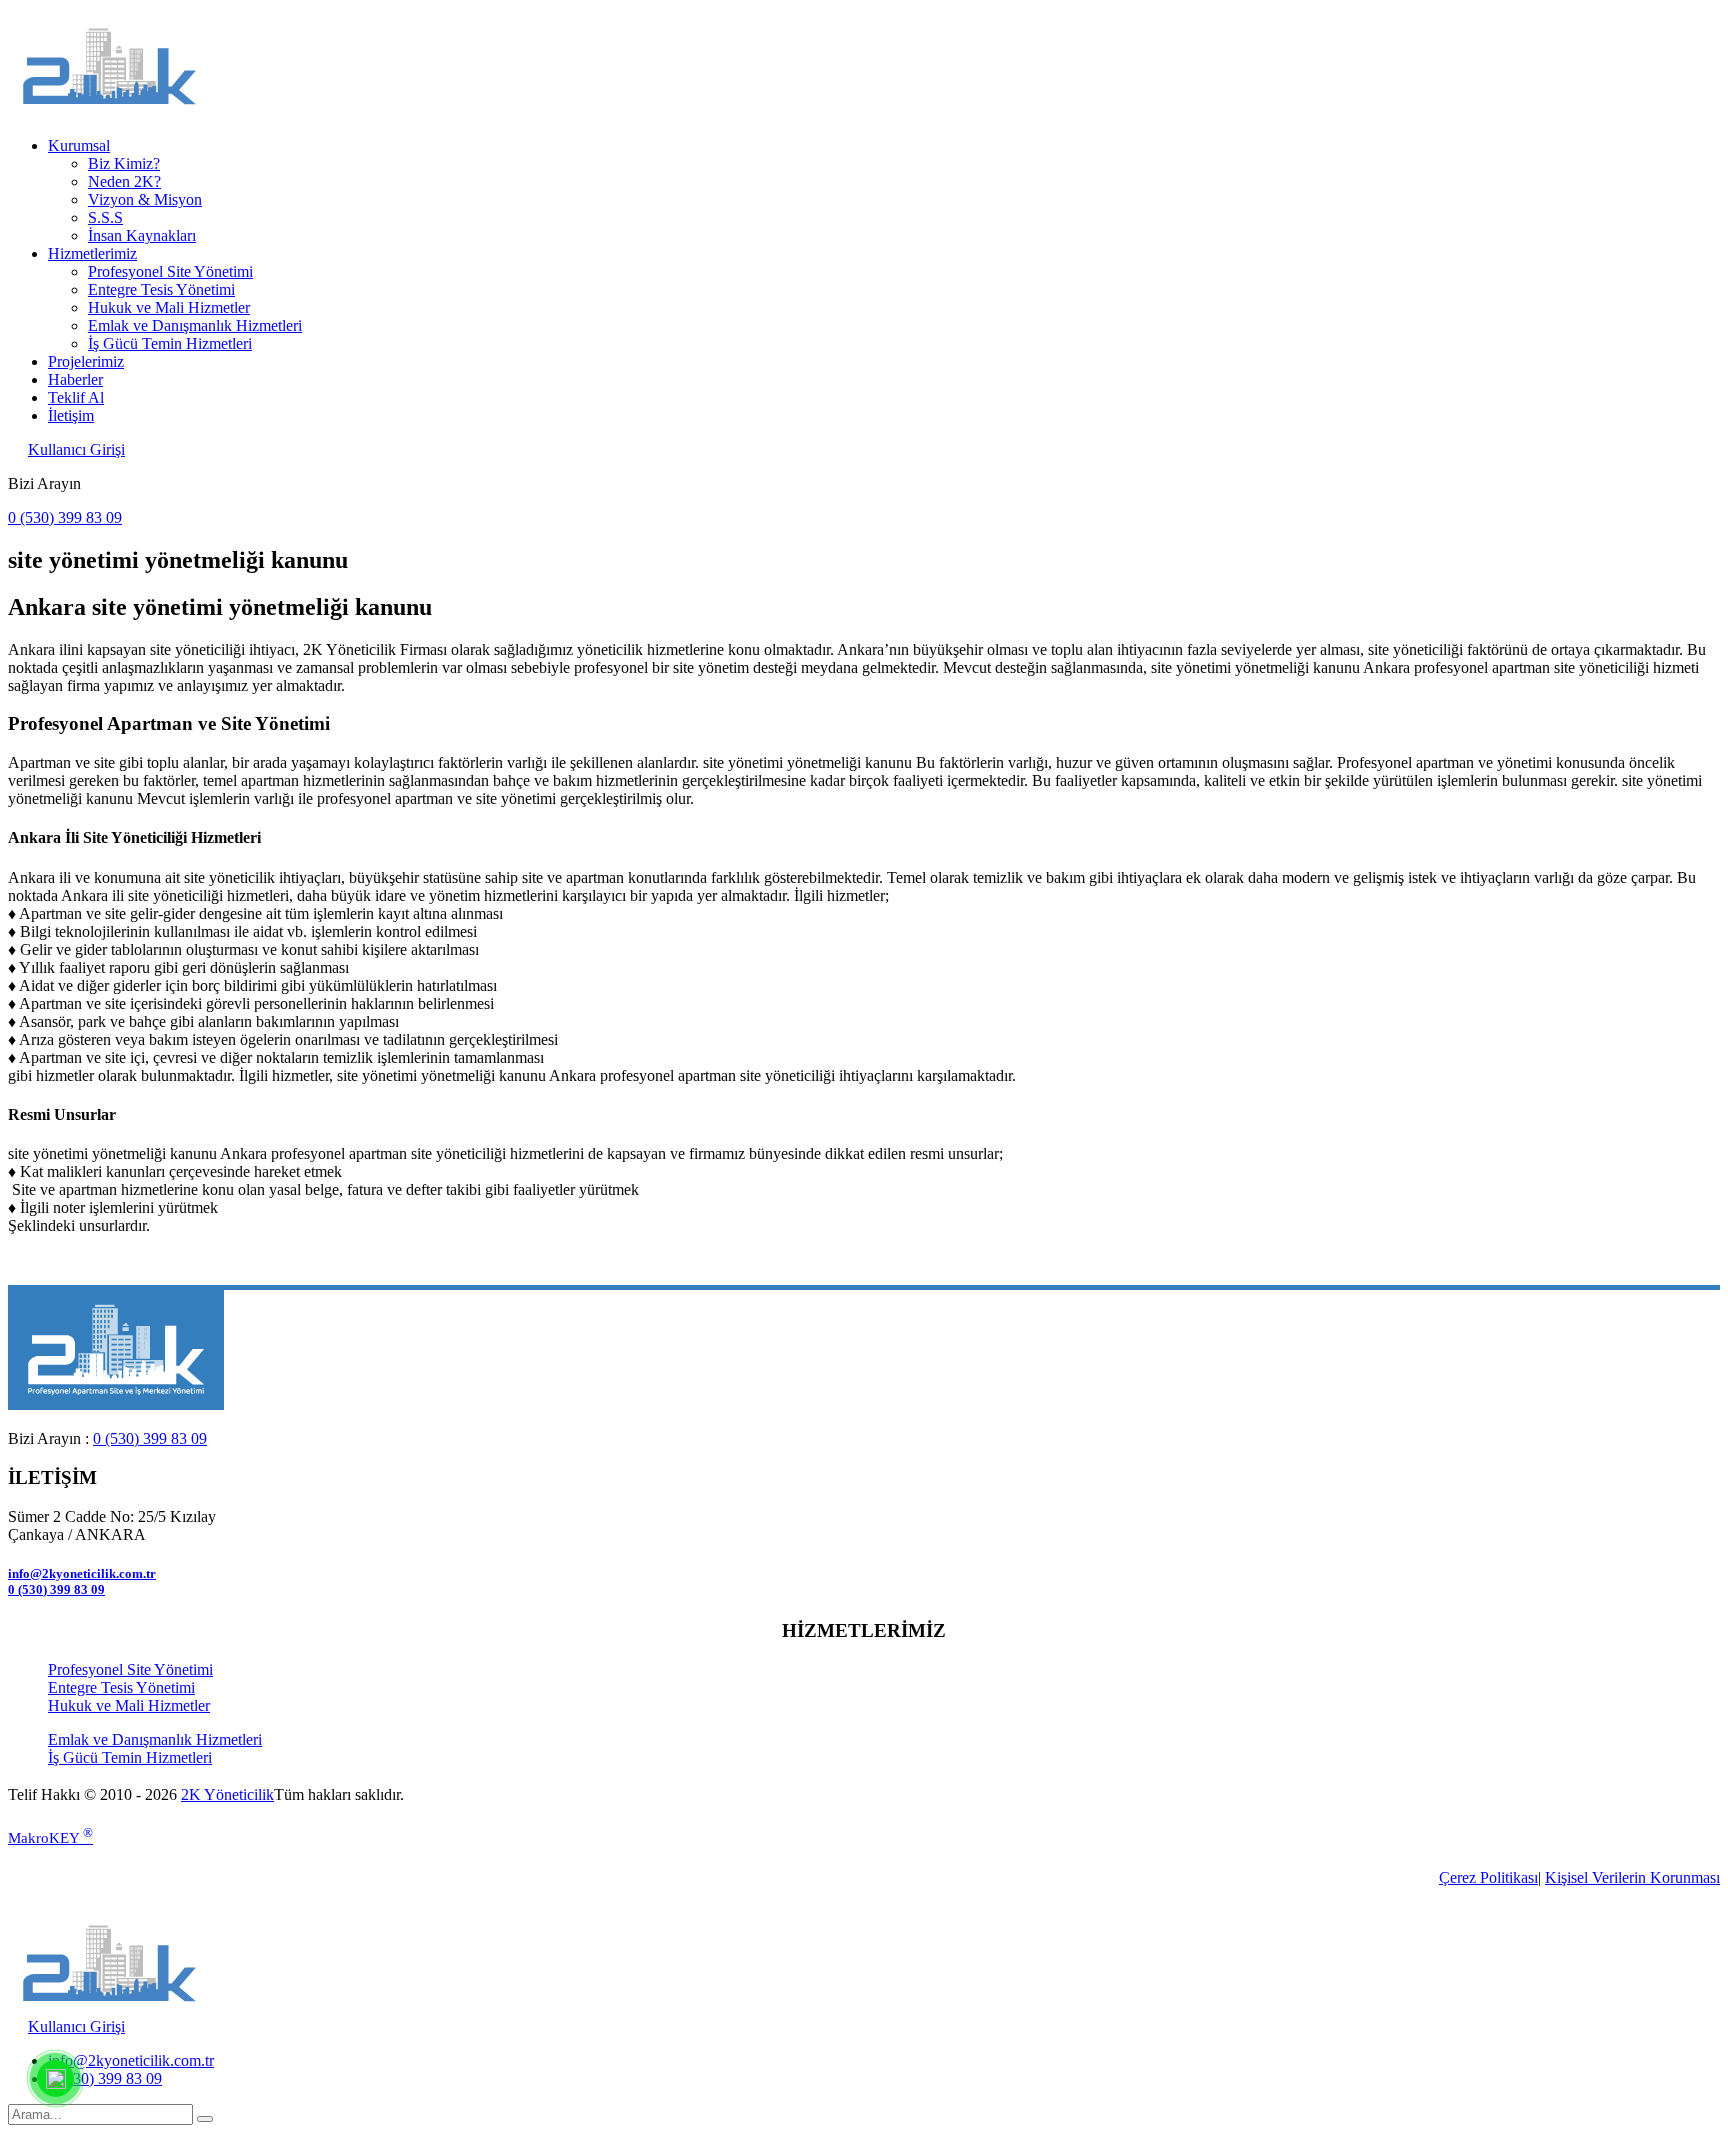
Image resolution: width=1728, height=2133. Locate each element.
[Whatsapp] (55, 2078)
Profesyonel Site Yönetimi (170, 271)
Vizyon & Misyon (145, 199)
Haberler (75, 379)
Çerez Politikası (1488, 1877)
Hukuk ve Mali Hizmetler (169, 307)
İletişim (71, 415)
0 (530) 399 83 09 (65, 517)
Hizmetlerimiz (92, 253)
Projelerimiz (86, 361)
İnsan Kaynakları (142, 235)
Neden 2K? (124, 181)
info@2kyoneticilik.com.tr (82, 1573)
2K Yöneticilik (227, 1794)
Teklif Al (76, 397)
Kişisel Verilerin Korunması (1632, 1877)
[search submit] (205, 2119)
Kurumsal (79, 145)
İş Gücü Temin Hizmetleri (170, 343)
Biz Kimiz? (124, 163)
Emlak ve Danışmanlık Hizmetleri (195, 325)
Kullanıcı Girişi (76, 449)
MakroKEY (50, 1838)
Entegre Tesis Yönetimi (161, 289)
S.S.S (105, 217)
